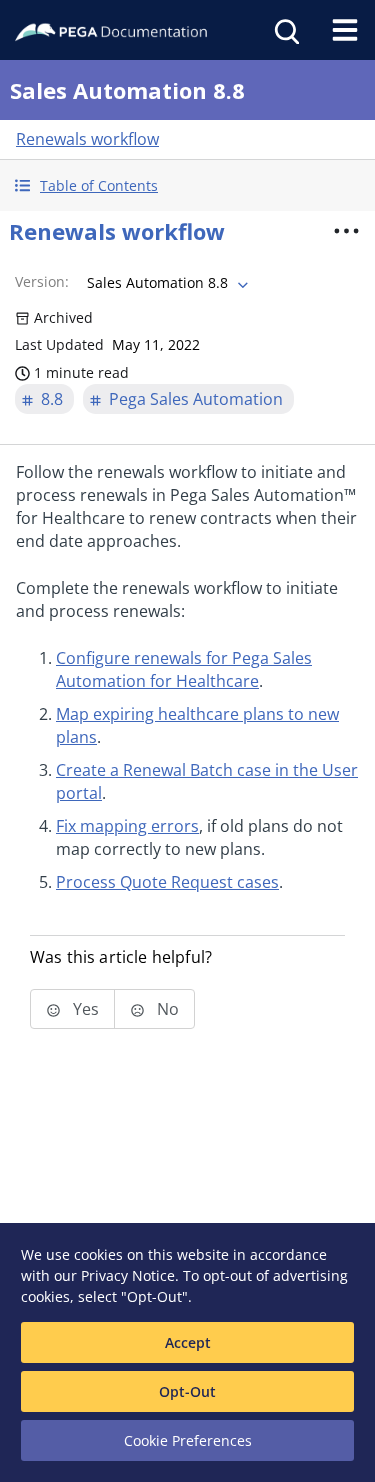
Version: (42, 281)
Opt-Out (187, 1391)
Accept (188, 1342)
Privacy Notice (128, 1275)
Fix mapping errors (127, 826)
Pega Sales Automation (196, 399)
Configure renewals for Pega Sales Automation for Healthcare (184, 669)
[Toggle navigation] (345, 30)
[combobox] (165, 283)
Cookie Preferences (188, 1440)
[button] (187, 185)
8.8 (52, 399)
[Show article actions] (346, 231)
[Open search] (285, 30)
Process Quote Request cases (167, 882)
